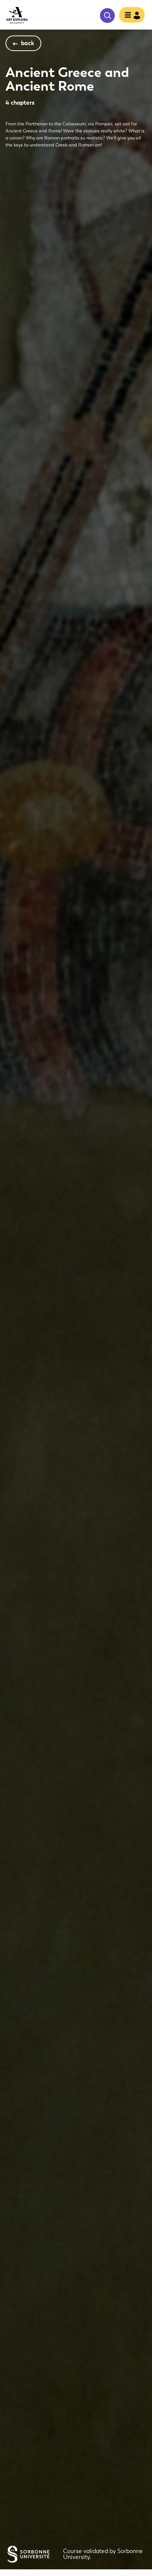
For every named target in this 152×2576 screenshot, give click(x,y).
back (28, 43)
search (107, 16)
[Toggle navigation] (130, 16)
